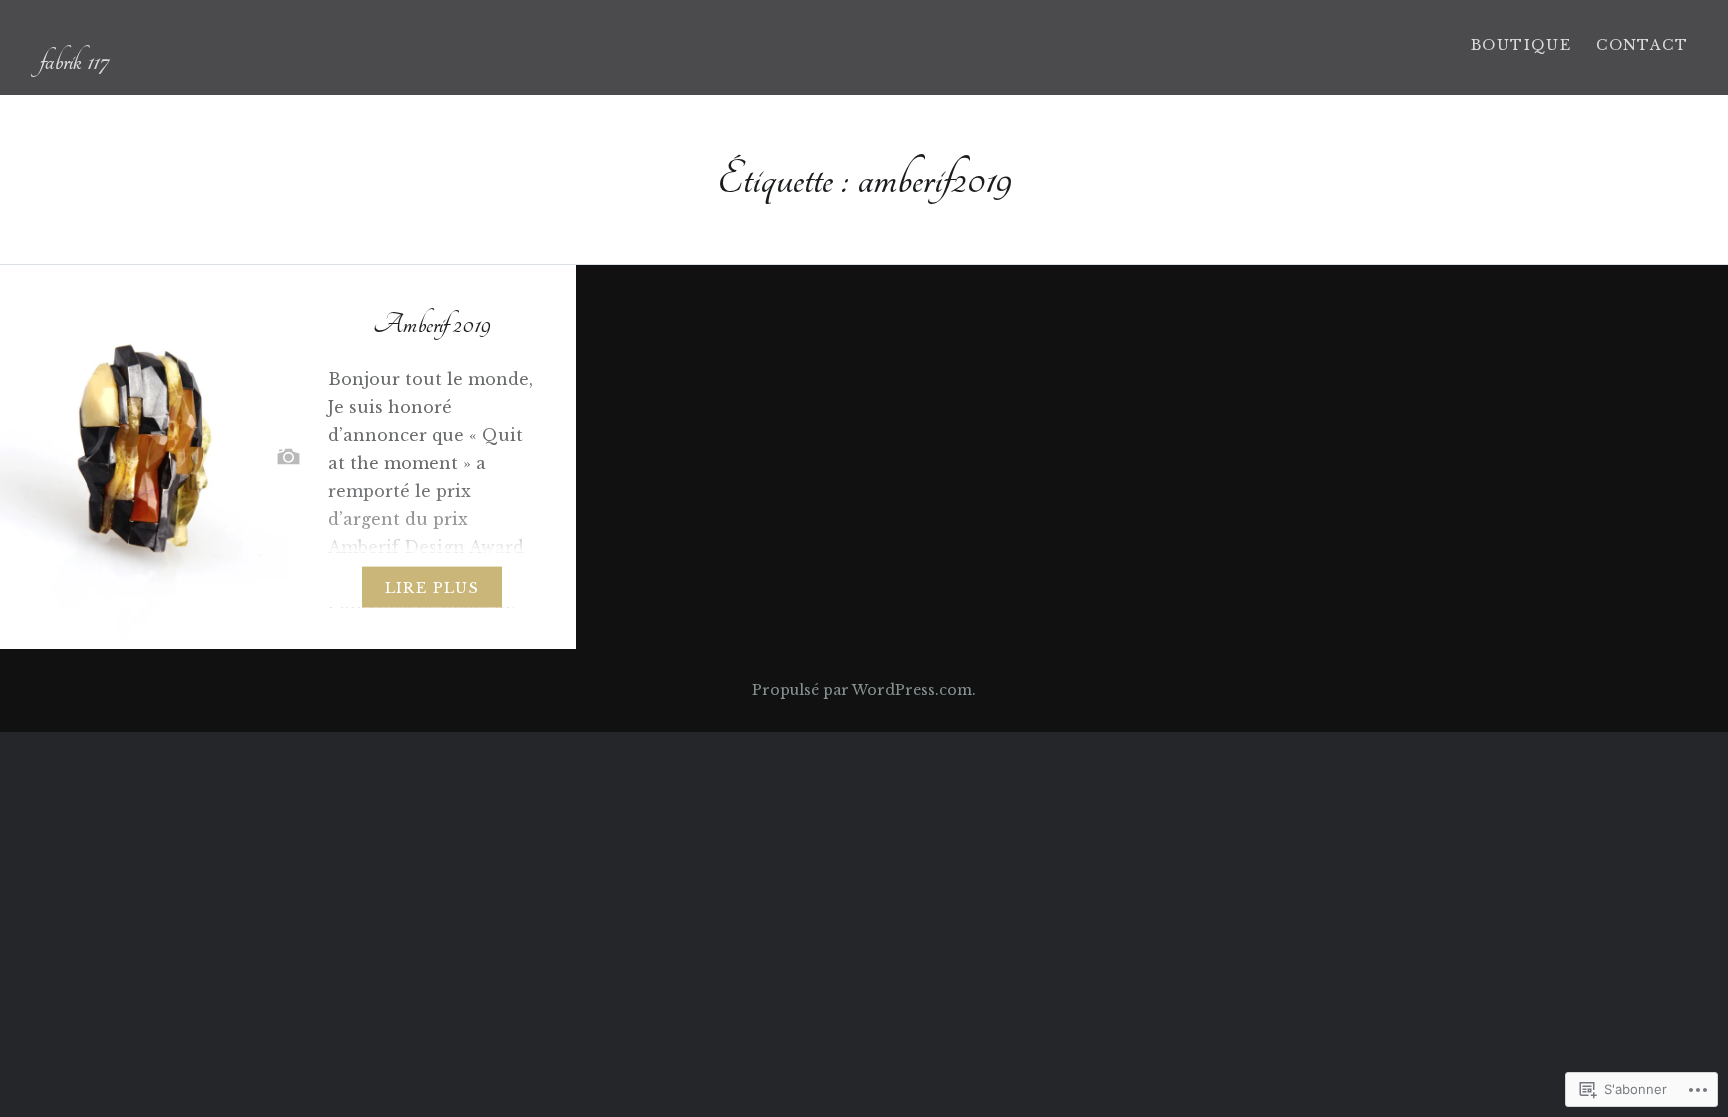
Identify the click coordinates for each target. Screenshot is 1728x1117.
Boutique (1521, 45)
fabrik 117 (74, 61)
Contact (1642, 45)
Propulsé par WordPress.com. (864, 690)
